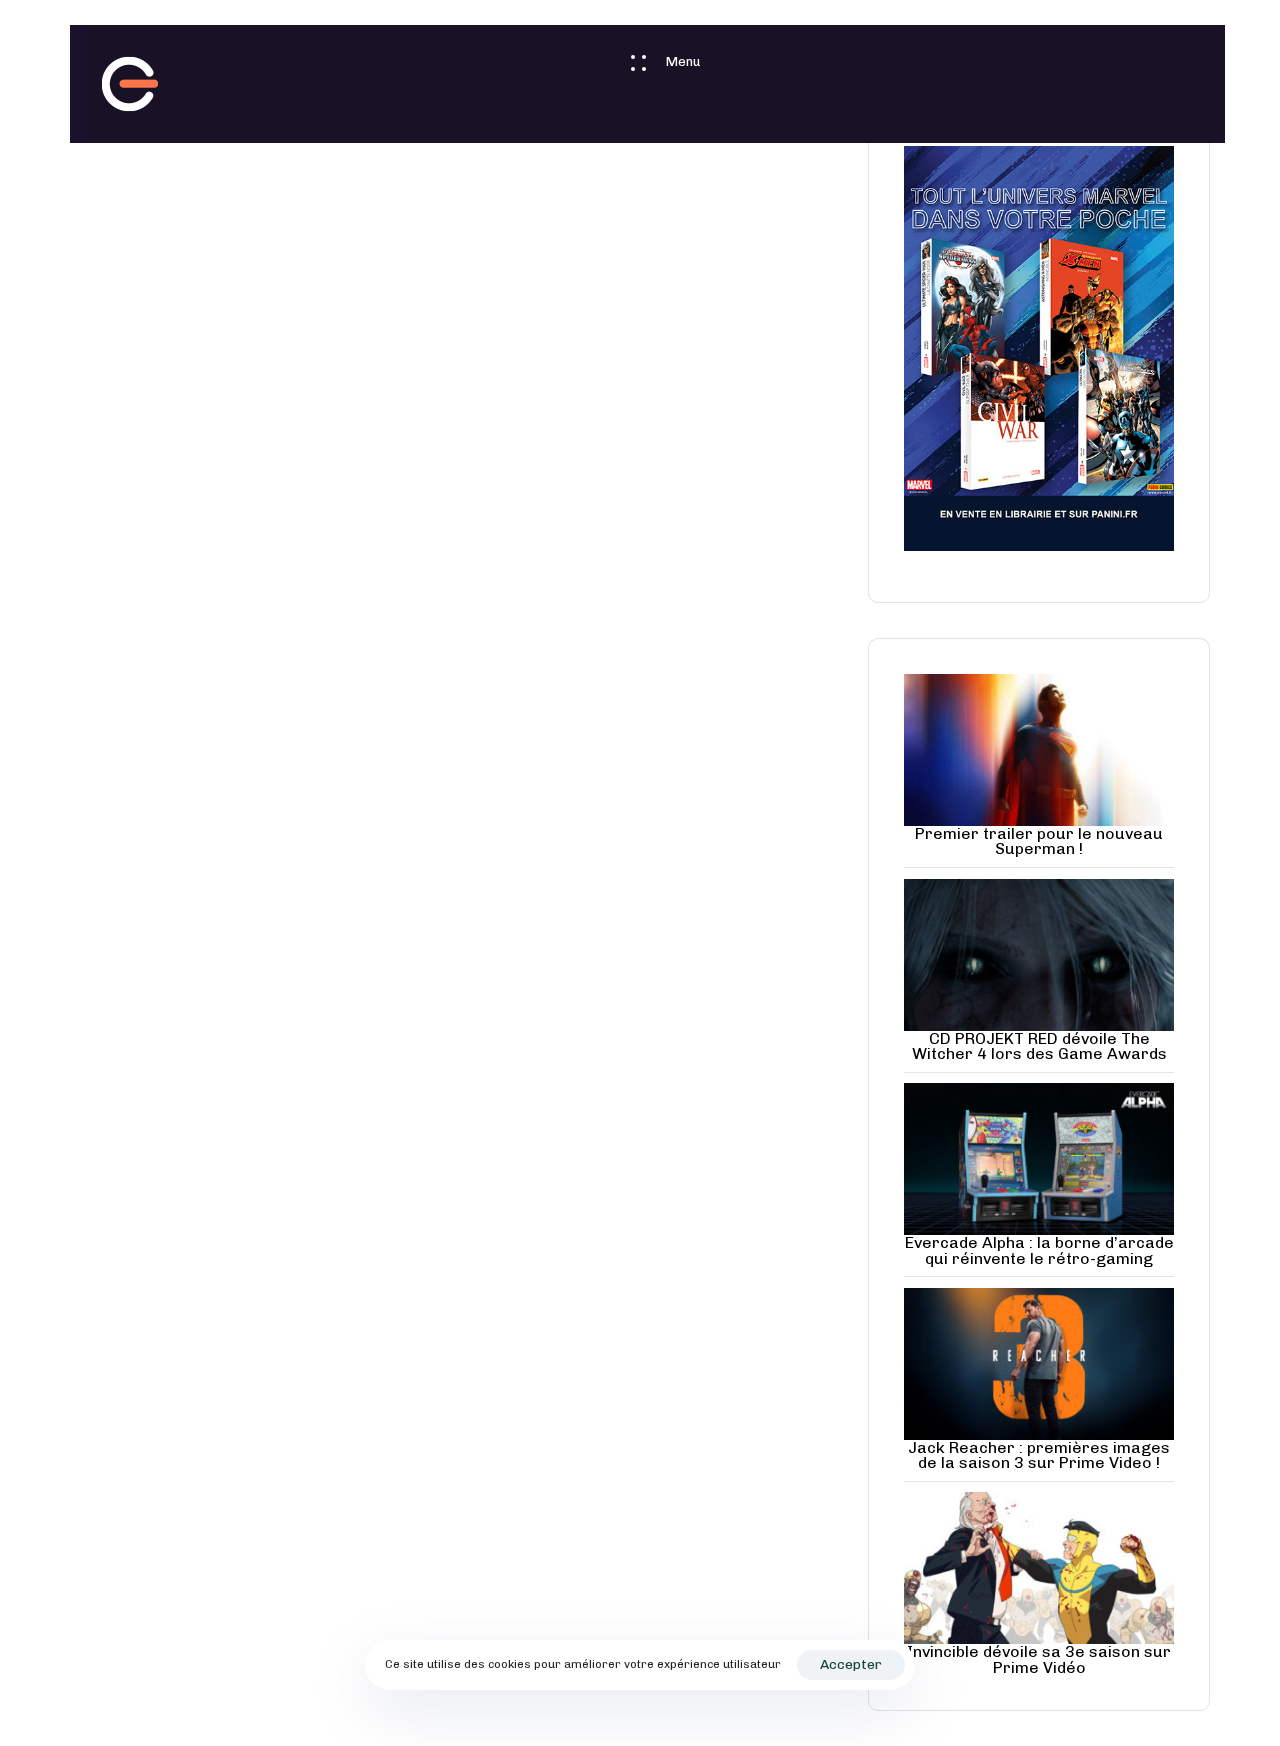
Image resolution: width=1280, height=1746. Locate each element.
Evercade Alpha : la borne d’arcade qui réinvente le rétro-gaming (1039, 1250)
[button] (655, 62)
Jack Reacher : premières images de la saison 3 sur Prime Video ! (1039, 1455)
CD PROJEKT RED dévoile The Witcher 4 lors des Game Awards (1039, 1046)
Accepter (851, 1664)
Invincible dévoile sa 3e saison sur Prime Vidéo (1039, 1659)
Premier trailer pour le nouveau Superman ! (1039, 841)
